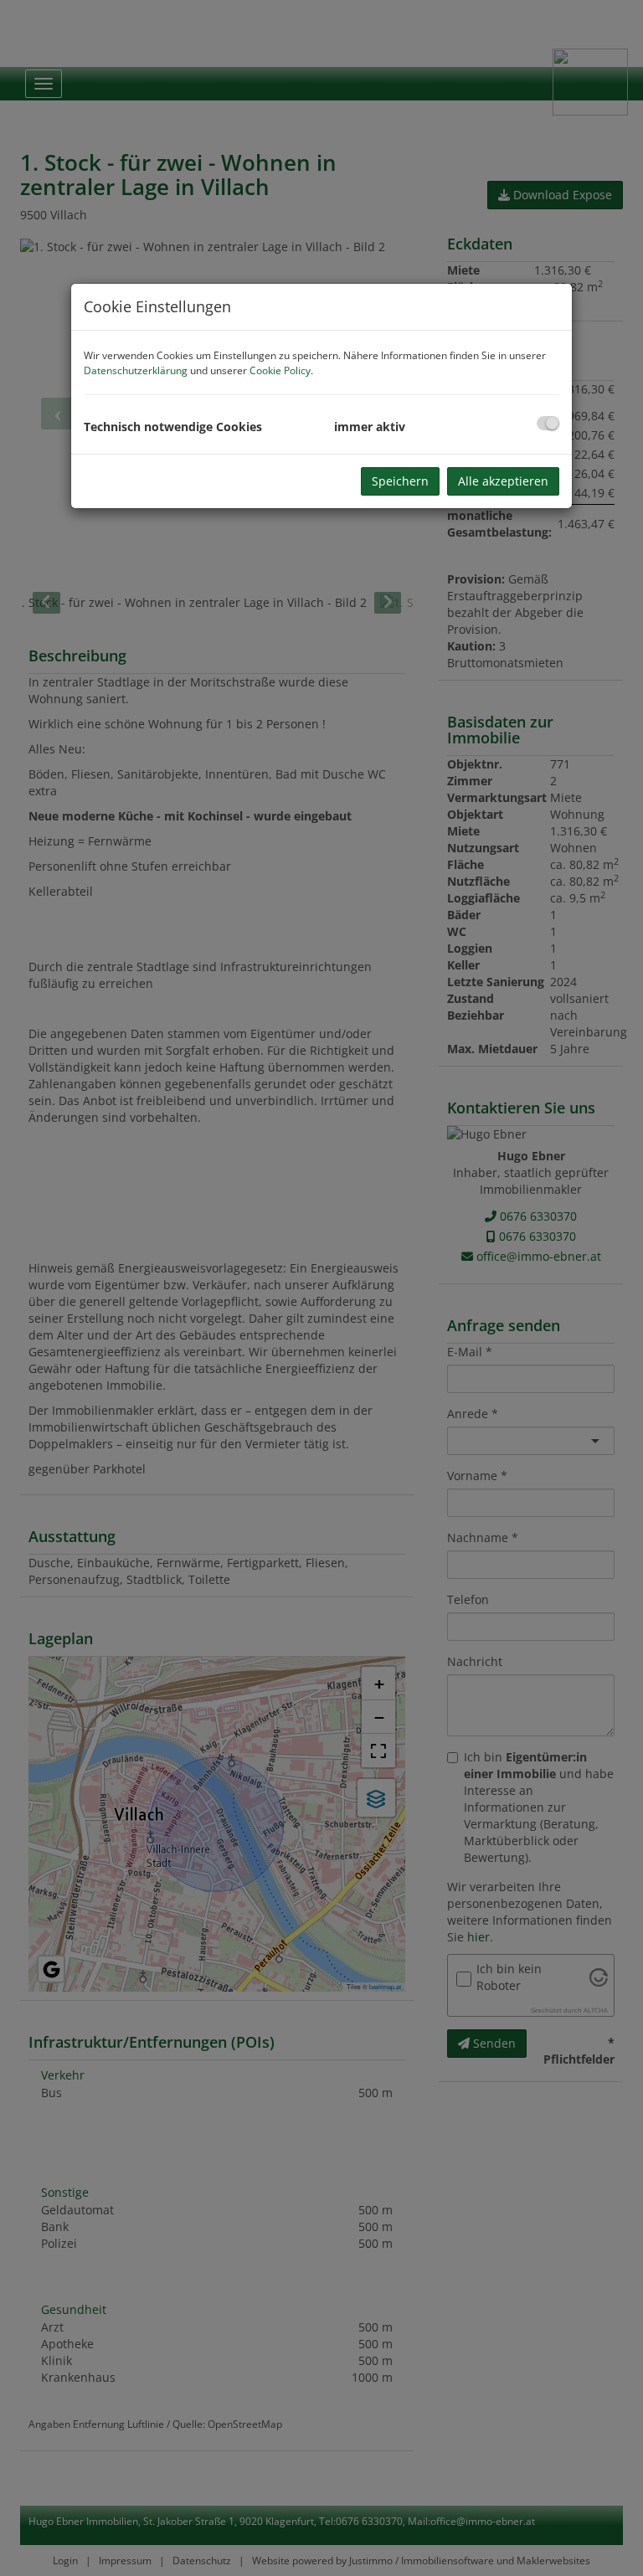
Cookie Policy (280, 370)
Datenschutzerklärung (136, 370)
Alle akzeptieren (503, 481)
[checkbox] (548, 423)
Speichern (400, 481)
